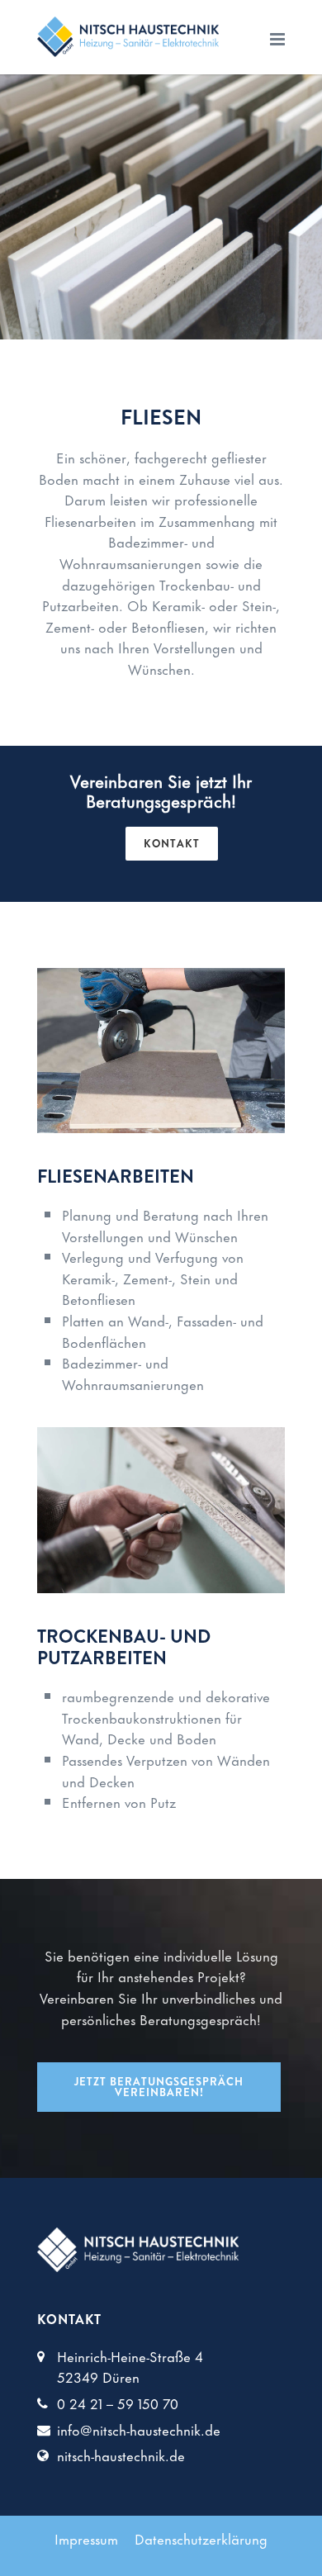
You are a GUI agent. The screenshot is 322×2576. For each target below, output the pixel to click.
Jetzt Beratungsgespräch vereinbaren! (159, 2087)
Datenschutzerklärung (201, 2538)
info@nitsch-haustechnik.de (139, 2429)
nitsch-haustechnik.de (121, 2455)
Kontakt (172, 844)
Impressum (86, 2538)
